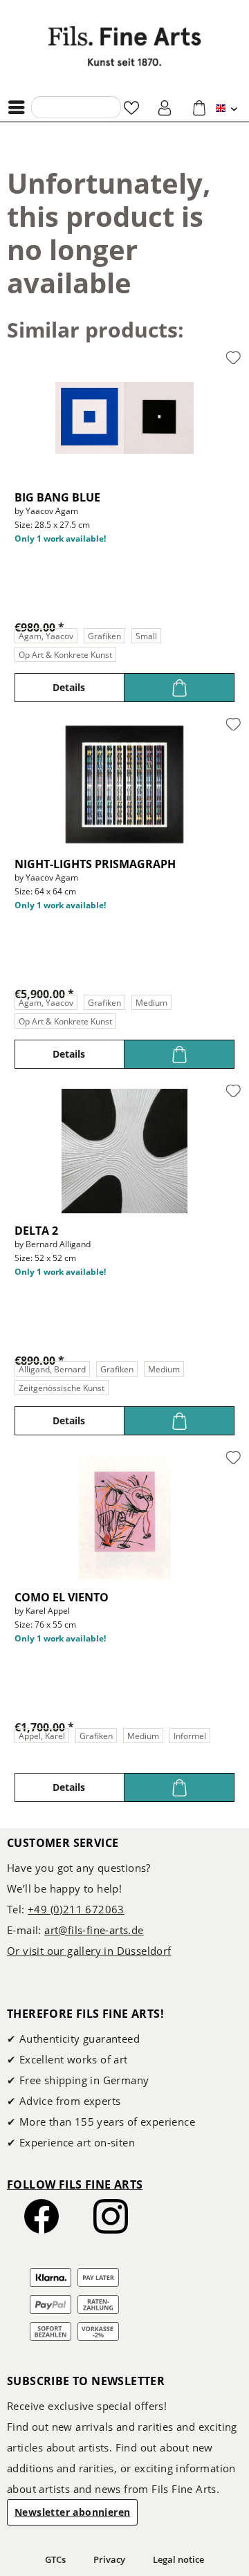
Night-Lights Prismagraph (95, 864)
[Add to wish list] (233, 358)
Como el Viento (62, 1597)
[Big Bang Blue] (124, 418)
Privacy (109, 2559)
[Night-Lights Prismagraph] (124, 784)
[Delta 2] (124, 1151)
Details (69, 687)
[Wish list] (131, 107)
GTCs (55, 2559)
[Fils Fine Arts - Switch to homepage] (124, 46)
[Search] (46, 107)
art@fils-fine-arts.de (94, 1930)
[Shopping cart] (199, 107)
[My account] (165, 107)
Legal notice (178, 2559)
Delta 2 (36, 1231)
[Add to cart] (179, 688)
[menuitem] (20, 107)
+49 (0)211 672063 (76, 1909)
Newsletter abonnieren (72, 2512)
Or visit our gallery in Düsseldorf (89, 1951)
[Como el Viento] (124, 1518)
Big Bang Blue (57, 497)
